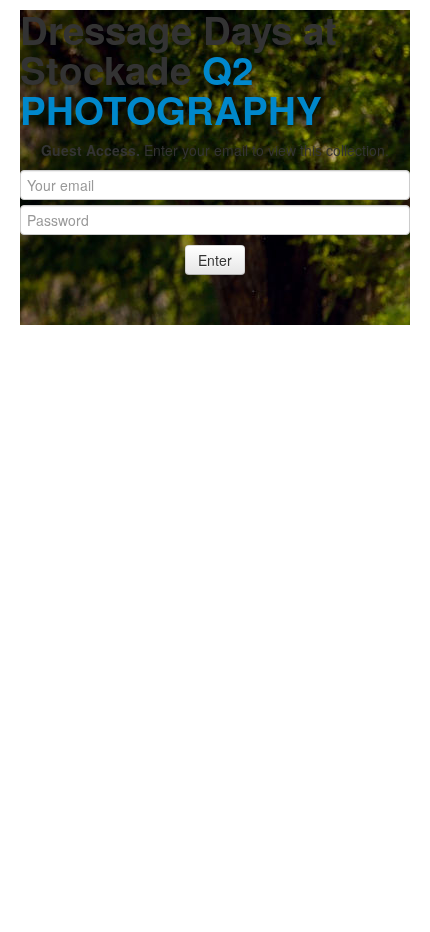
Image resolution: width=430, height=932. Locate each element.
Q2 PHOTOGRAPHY (171, 89)
